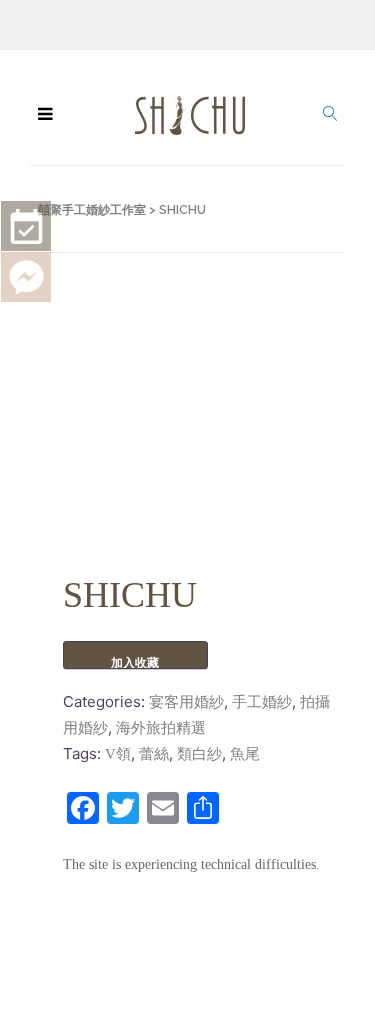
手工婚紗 (262, 702)
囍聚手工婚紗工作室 (92, 210)
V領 (118, 754)
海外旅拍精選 (161, 728)
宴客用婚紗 (186, 702)
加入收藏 (135, 662)
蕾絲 (154, 754)
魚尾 (245, 754)
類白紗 (199, 754)
